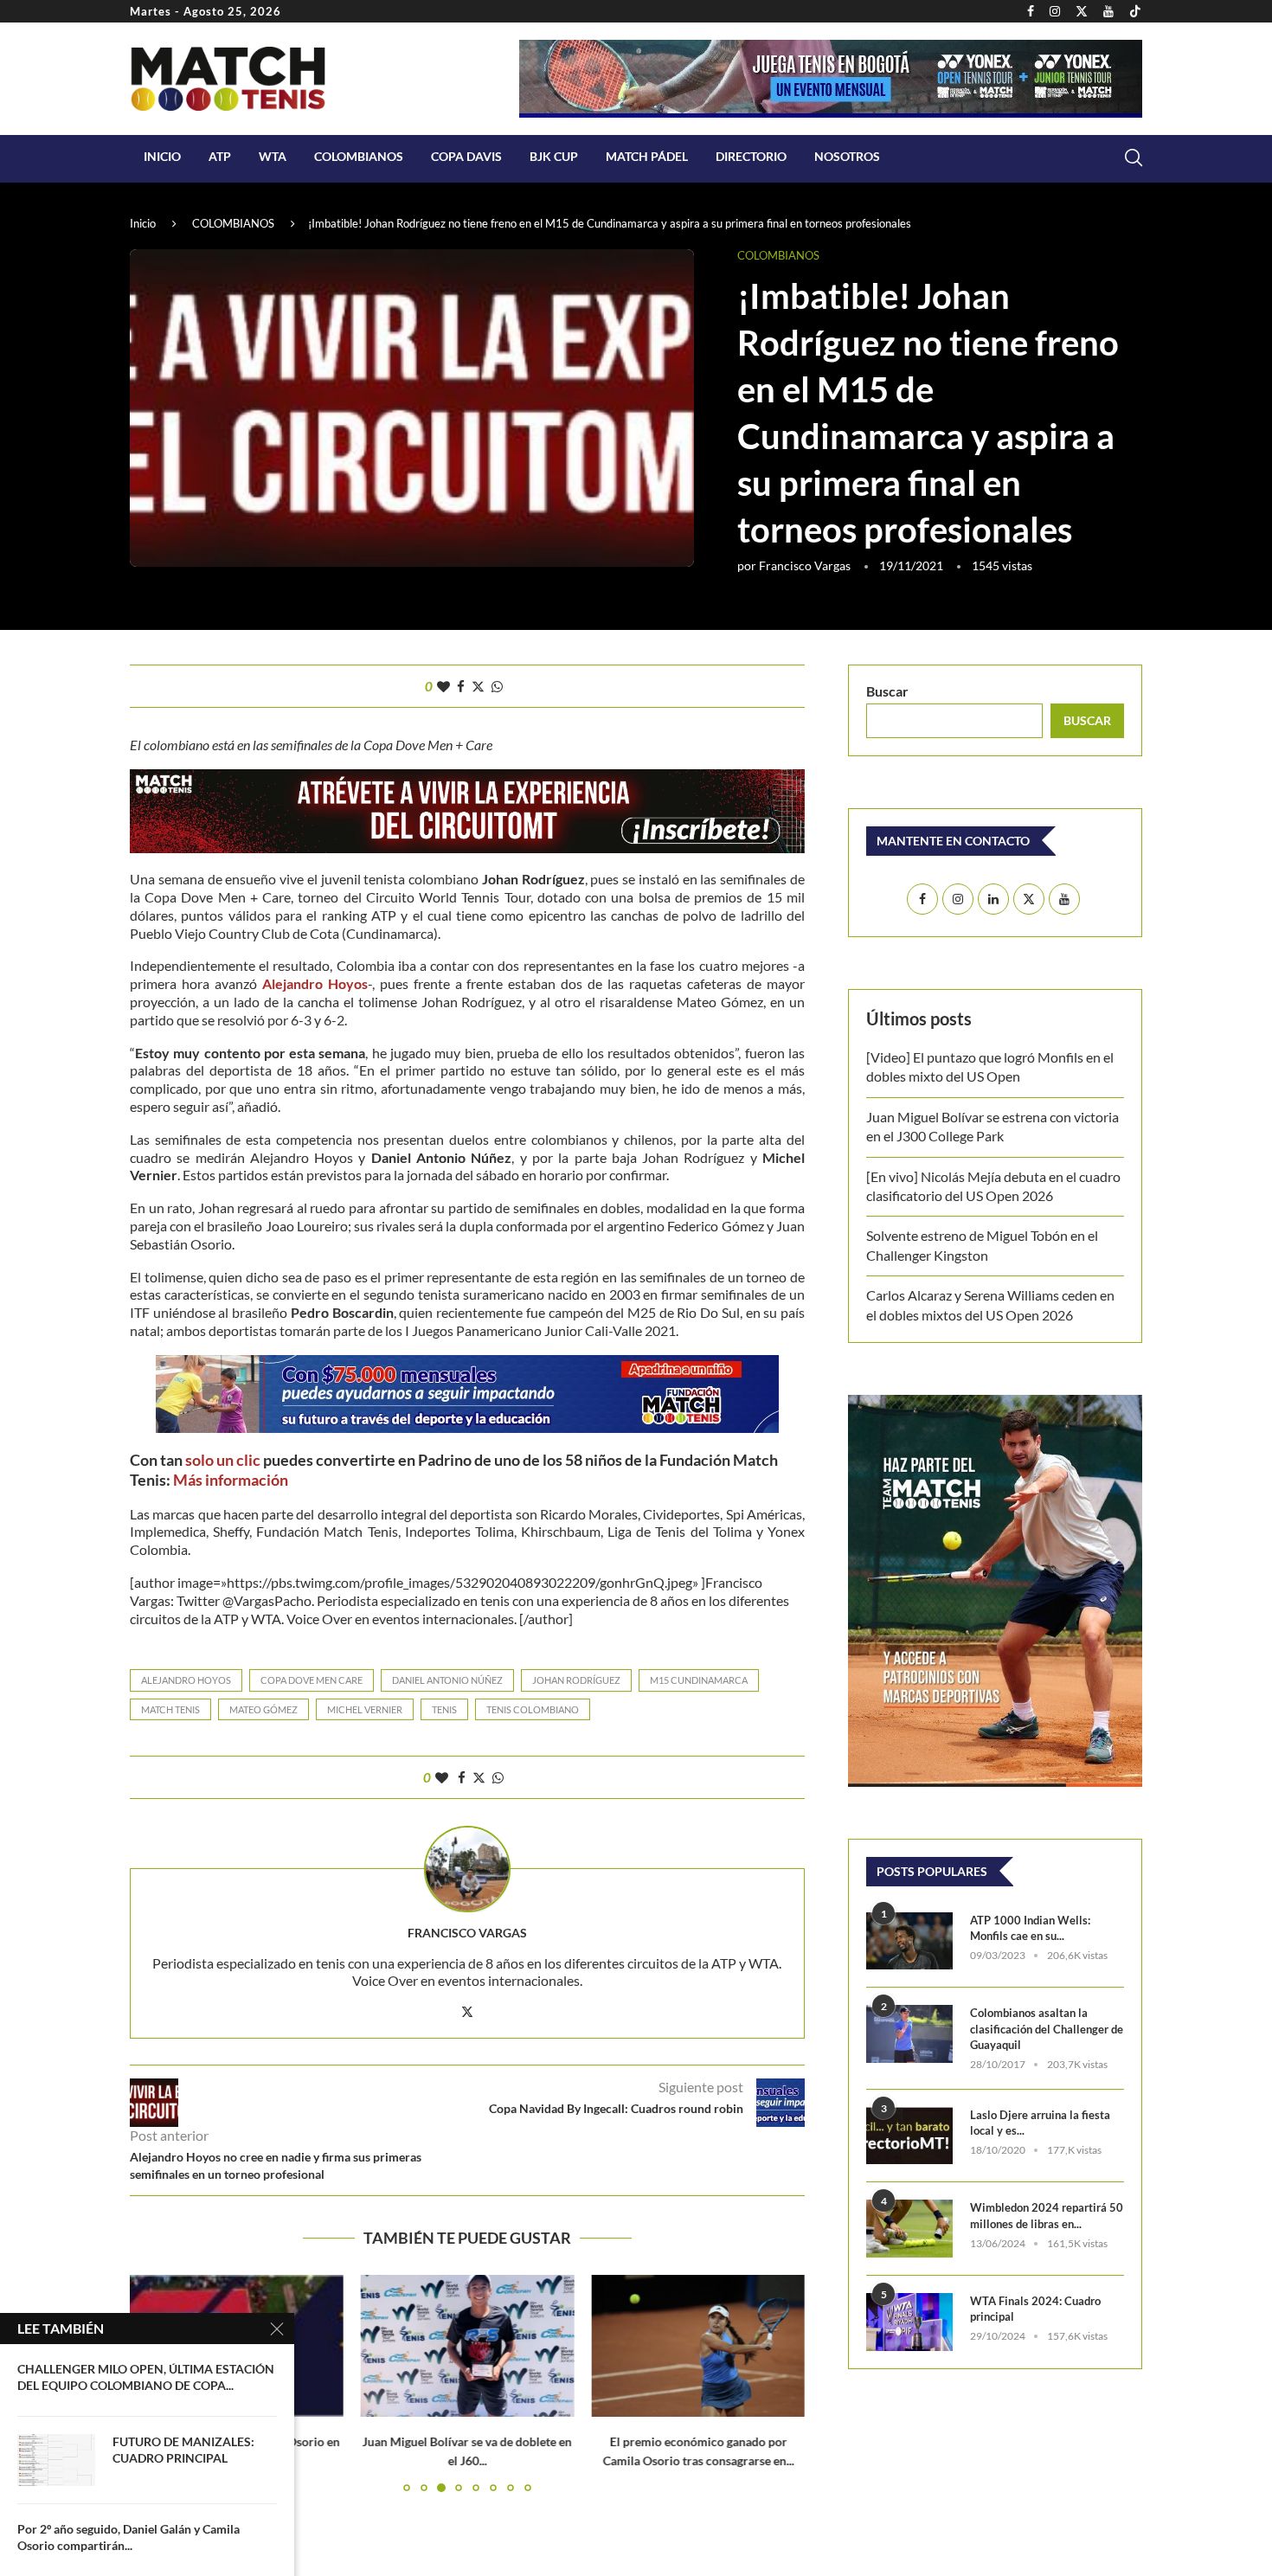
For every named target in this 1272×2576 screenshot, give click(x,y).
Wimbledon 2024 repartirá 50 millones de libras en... (1047, 2215)
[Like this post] (443, 686)
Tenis (444, 1709)
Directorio (751, 156)
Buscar (887, 691)
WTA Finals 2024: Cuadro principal (1035, 2309)
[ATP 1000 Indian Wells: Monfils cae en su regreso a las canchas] (909, 1941)
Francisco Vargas (805, 565)
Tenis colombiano (533, 1709)
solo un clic (223, 1460)
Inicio (162, 156)
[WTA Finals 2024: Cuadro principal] (909, 2322)
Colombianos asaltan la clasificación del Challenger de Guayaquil (1047, 2028)
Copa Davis (466, 156)
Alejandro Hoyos (186, 1680)
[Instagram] (1055, 11)
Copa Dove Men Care (312, 1680)
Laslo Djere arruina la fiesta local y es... (1040, 2123)
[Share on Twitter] (478, 686)
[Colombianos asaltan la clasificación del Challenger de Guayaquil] (909, 2034)
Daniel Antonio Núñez (447, 1680)
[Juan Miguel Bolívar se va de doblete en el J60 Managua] (468, 2346)
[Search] (1134, 157)
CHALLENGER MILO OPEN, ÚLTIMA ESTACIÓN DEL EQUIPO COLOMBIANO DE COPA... (146, 2377)
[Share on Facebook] (461, 686)
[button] (781, 2382)
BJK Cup (554, 156)
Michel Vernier (365, 1709)
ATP (220, 156)
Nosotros (847, 156)
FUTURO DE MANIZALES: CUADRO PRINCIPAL (183, 2450)
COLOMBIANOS (359, 156)
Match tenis (170, 1709)
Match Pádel (647, 156)
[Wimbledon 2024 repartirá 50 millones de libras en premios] (909, 2229)
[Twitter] (1082, 11)
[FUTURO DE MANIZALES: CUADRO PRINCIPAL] (56, 2460)
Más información (231, 1480)
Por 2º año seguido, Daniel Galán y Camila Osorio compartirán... (128, 2537)
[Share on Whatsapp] (497, 686)
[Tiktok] (1135, 11)
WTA (273, 156)
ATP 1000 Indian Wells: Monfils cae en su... (1030, 1928)
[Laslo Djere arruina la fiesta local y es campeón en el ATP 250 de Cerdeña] (909, 2136)
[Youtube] (1108, 11)
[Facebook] (1031, 11)
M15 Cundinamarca (699, 1680)
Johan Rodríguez (576, 1680)
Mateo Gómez (263, 1709)
